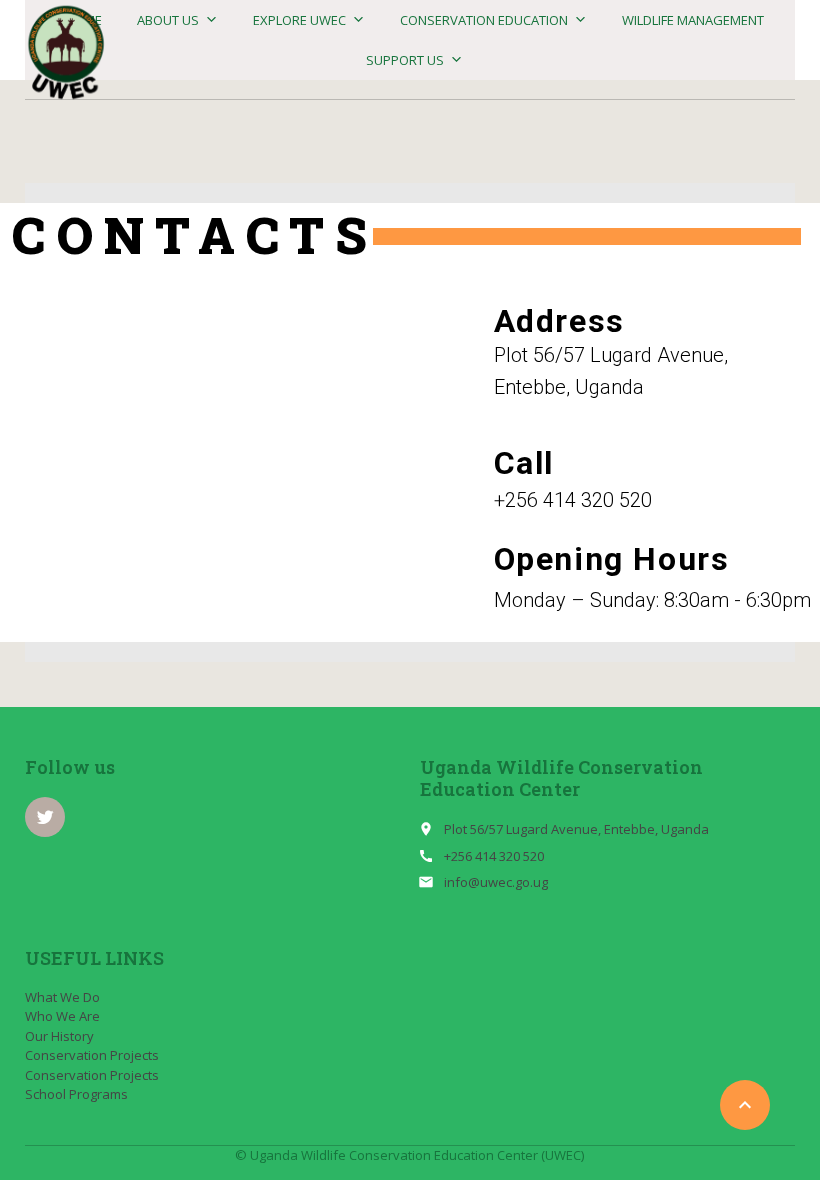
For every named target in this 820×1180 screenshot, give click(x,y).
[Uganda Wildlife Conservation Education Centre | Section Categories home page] (66, 53)
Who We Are (62, 1016)
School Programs (76, 1094)
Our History (59, 1036)
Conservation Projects (92, 1055)
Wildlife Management (693, 20)
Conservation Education (484, 20)
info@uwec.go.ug (496, 882)
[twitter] (45, 817)
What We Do (62, 997)
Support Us (405, 60)
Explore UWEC (299, 20)
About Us (168, 20)
